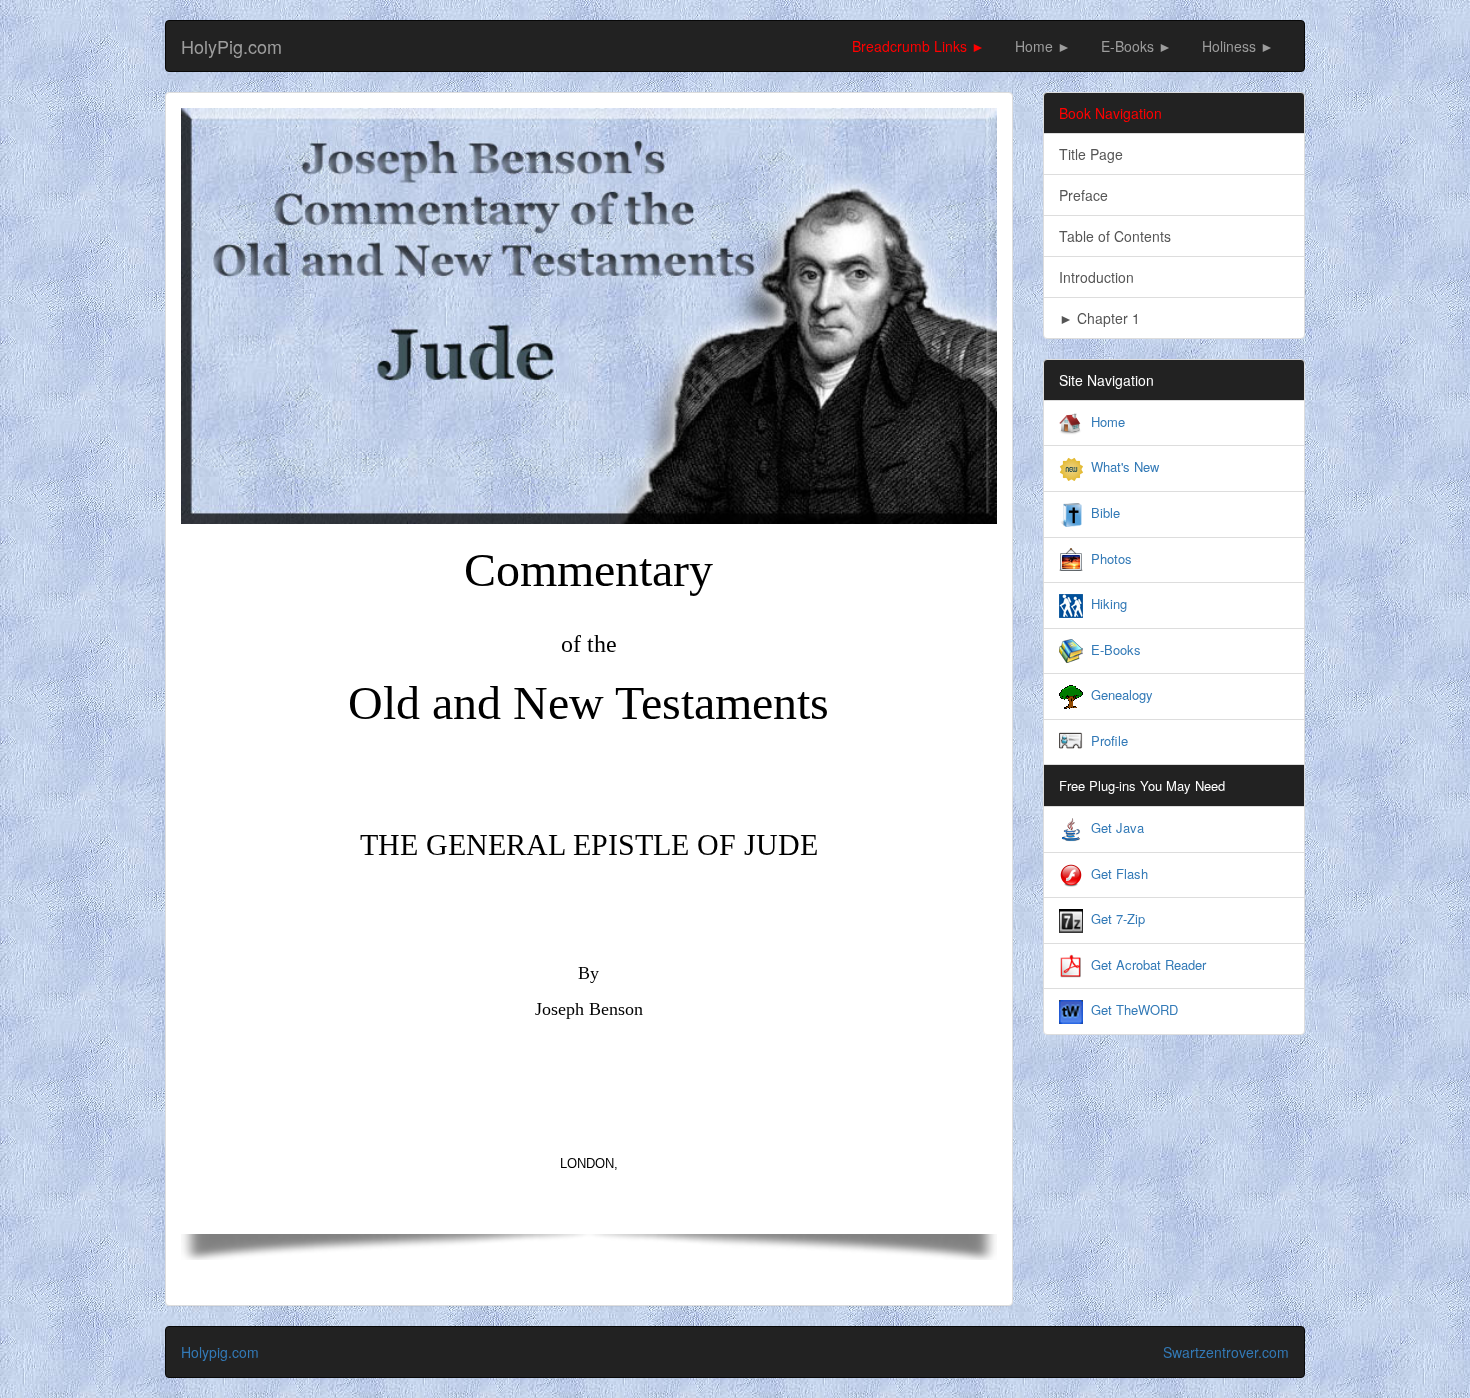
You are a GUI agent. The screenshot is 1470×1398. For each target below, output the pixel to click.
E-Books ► (1136, 46)
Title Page (1091, 154)
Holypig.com (220, 1352)
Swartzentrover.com (1226, 1352)
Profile (1109, 740)
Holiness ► (1238, 46)
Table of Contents (1115, 236)
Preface (1083, 195)
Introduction (1096, 277)
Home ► (1043, 46)
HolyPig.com (231, 46)
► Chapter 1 (1099, 318)
